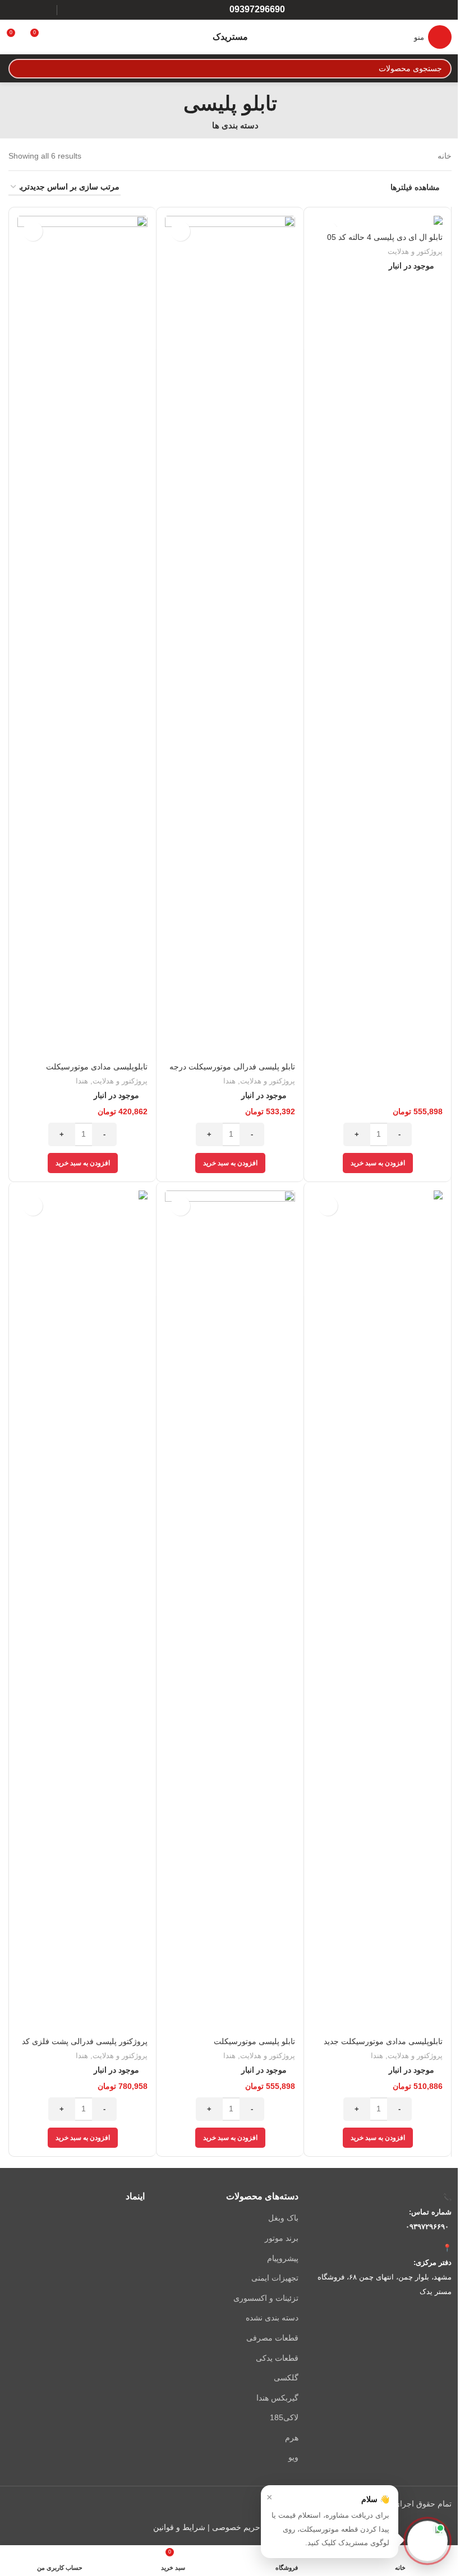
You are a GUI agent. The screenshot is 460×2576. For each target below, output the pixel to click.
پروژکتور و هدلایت (415, 251)
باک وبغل (283, 2218)
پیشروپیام (282, 2258)
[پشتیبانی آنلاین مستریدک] (427, 2543)
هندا (229, 1081)
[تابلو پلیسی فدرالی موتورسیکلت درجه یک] (230, 636)
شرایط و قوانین (179, 2527)
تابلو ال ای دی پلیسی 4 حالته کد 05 (385, 237)
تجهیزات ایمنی (275, 2278)
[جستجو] (18, 69)
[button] (378, 1163)
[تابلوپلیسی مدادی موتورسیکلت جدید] (378, 1611)
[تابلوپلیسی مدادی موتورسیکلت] (82, 636)
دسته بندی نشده (272, 2318)
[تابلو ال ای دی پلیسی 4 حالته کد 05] (378, 221)
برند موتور (281, 2238)
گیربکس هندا (277, 2398)
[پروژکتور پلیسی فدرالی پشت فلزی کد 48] (82, 1611)
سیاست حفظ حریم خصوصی (259, 2527)
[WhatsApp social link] (29, 10)
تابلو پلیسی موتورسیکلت (254, 2041)
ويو (293, 2457)
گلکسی (286, 2378)
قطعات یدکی (277, 2358)
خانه (445, 156)
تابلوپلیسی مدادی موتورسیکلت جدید (383, 2041)
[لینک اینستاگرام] (44, 10)
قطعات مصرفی (272, 2338)
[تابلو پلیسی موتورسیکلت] (230, 1611)
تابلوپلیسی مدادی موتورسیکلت (97, 1067)
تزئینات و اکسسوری (266, 2298)
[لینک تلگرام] (15, 10)
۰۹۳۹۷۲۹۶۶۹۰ (427, 2227)
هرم (291, 2438)
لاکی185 (284, 2417)
